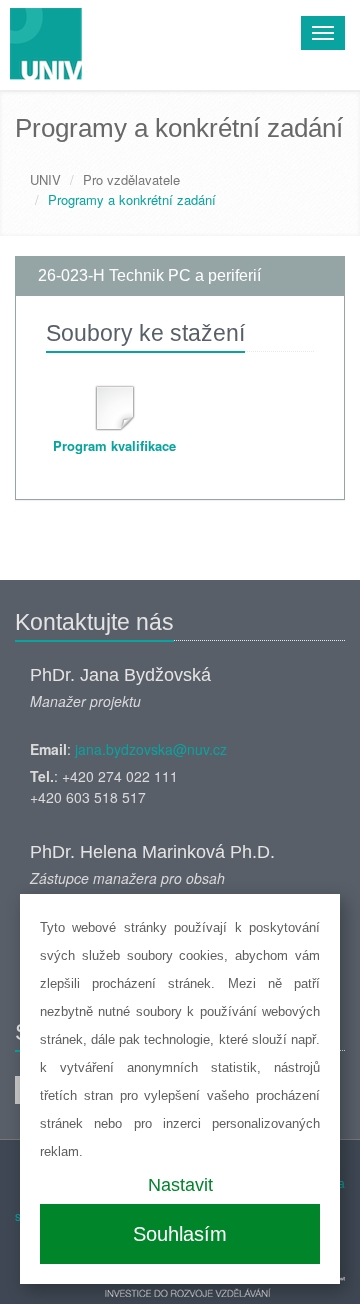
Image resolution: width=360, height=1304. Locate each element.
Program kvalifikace (114, 445)
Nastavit (180, 1185)
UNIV (45, 179)
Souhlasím (180, 1234)
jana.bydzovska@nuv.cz (151, 749)
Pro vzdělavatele (131, 179)
